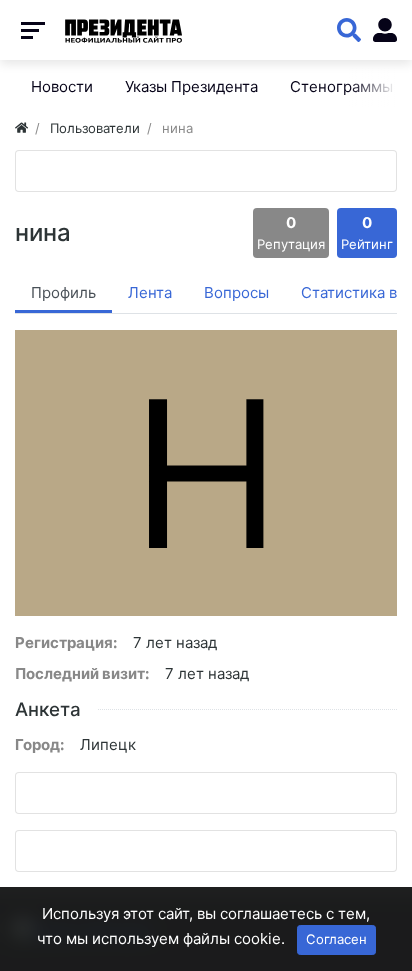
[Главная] (21, 128)
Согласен (336, 939)
